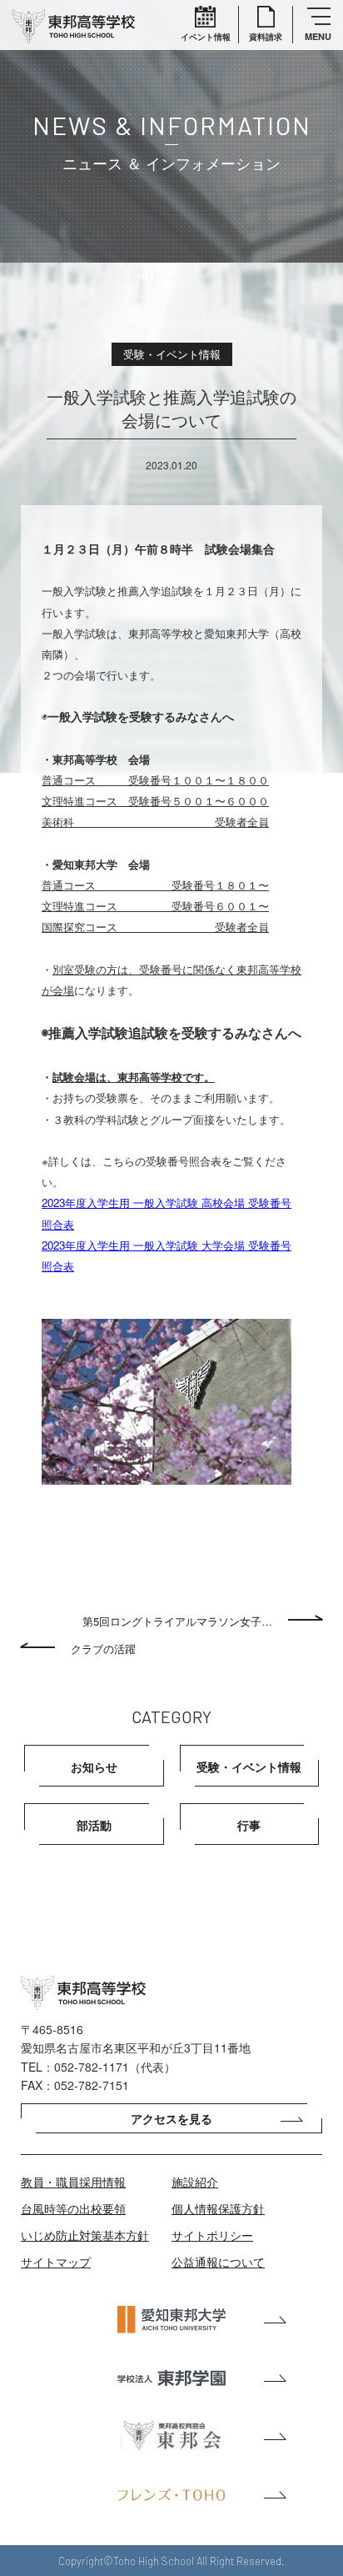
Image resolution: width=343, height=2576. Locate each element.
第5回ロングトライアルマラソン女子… (177, 1621)
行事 (249, 1825)
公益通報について (218, 2262)
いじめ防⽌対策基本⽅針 (85, 2235)
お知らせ (94, 1767)
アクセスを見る (171, 2118)
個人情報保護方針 (218, 2208)
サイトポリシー (212, 2235)
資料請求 (266, 37)
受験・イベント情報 (249, 1767)
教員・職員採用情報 (73, 2182)
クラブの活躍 (103, 1649)
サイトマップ (56, 2262)
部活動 (94, 1825)
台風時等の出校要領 (73, 2208)
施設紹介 (195, 2182)
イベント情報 (206, 37)
